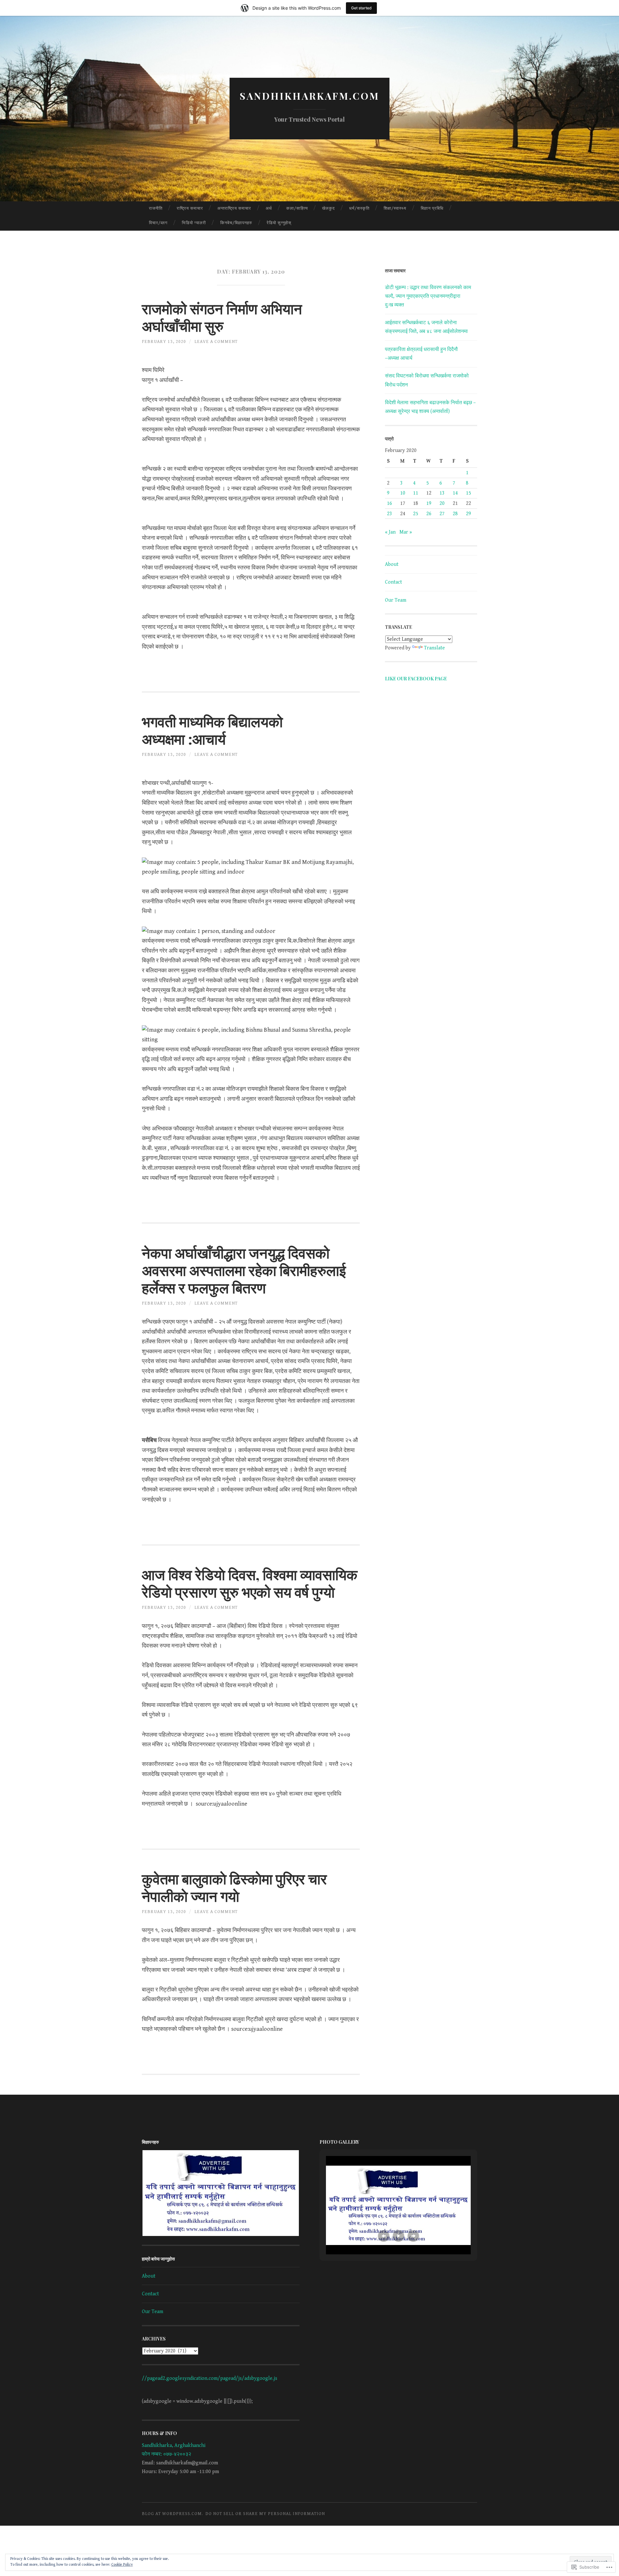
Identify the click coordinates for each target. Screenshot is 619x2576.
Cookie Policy (122, 2565)
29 (468, 514)
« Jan (390, 532)
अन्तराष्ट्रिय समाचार (234, 209)
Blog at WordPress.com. (172, 2514)
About (392, 564)
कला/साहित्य (297, 209)
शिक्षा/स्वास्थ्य (395, 209)
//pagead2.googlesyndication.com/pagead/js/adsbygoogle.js (210, 2378)
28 (455, 514)
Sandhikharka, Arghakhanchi (174, 2446)
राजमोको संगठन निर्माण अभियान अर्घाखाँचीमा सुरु (222, 317)
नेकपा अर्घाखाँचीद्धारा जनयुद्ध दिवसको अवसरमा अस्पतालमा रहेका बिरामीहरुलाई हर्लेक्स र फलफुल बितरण (244, 1270)
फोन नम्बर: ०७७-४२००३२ (167, 2454)
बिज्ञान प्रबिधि (432, 209)
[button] (221, 2193)
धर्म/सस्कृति (359, 209)
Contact (393, 582)
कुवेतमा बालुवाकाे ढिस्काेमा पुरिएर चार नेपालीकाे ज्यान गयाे (234, 1887)
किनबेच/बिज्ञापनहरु (236, 223)
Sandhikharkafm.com (309, 96)
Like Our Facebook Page (416, 679)
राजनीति (156, 209)
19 (429, 503)
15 (468, 493)
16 (389, 503)
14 (455, 493)
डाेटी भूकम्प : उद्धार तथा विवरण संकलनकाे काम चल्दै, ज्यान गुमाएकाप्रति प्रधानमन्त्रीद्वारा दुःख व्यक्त (428, 296)
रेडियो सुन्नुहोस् (279, 223)
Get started (361, 8)
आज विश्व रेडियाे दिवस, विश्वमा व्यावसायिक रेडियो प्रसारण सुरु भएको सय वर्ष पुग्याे (250, 1583)
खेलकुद (329, 209)
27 (442, 514)
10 (403, 493)
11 (416, 493)
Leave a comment (216, 342)
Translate (434, 648)
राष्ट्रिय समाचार (190, 209)
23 (389, 514)
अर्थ (269, 209)
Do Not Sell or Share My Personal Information (265, 2514)
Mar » (406, 532)
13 (442, 493)
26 (429, 514)
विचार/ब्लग (158, 223)
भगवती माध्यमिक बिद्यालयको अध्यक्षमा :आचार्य (212, 730)
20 (442, 503)
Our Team (396, 600)
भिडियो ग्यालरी (194, 223)
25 (416, 514)
